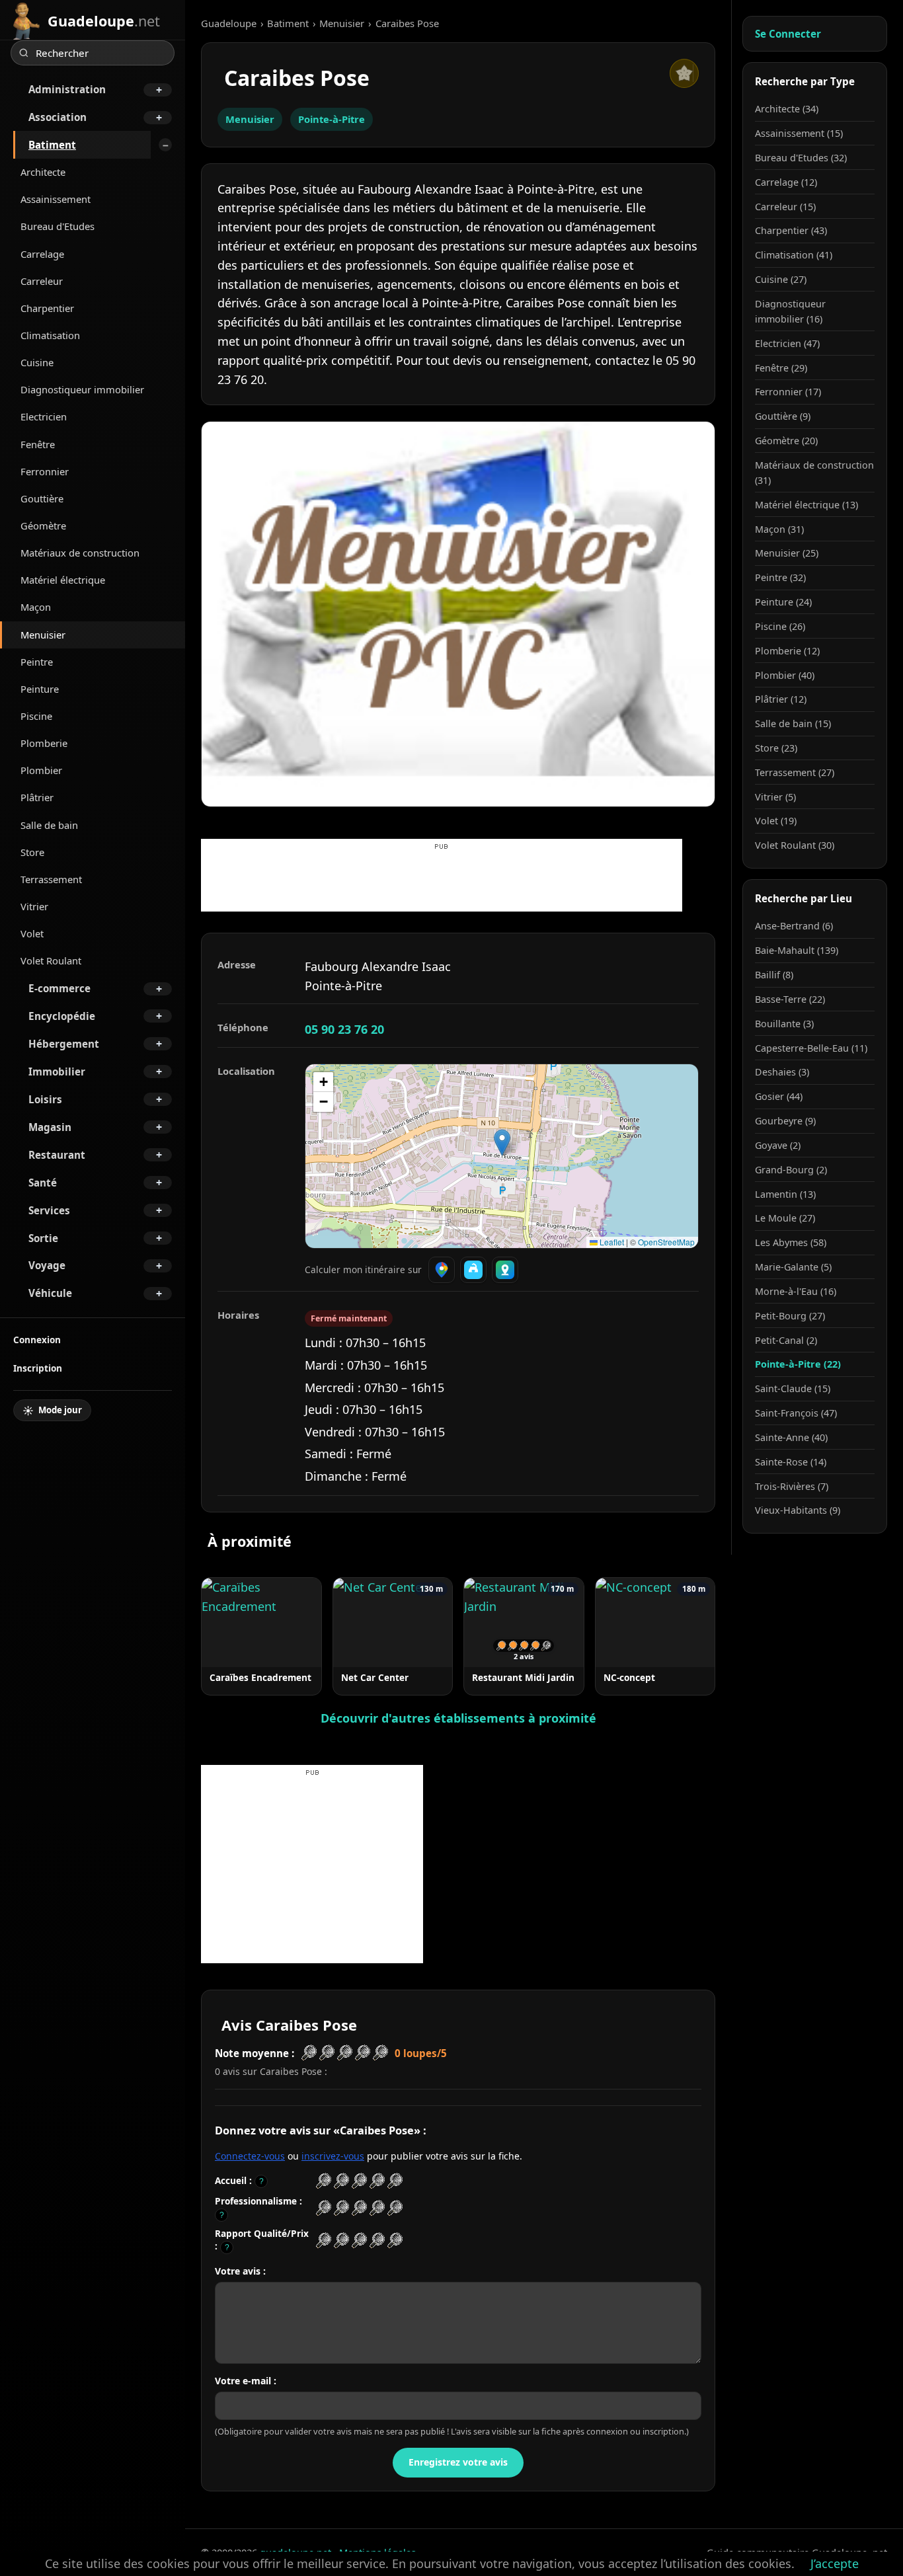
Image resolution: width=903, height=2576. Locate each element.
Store (32, 852)
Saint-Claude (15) (793, 1388)
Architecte (43, 172)
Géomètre (43, 526)
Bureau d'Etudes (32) (801, 158)
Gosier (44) (779, 1096)
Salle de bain (49, 825)
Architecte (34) (787, 109)
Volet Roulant (51, 960)
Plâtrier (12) (781, 699)
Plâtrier (37, 797)
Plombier (41, 770)
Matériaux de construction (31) (814, 473)
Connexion (37, 1340)
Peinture (40, 689)
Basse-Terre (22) (790, 999)
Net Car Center (375, 1677)
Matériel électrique (63, 580)
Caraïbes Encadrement (260, 1677)
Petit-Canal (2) (786, 1340)
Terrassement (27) (795, 772)
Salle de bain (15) (793, 723)
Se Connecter (788, 34)
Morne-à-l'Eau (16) (796, 1291)
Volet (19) (776, 821)
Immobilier (57, 1072)
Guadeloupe (229, 23)
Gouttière (42, 498)
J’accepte (835, 2563)
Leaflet (611, 1242)
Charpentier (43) (791, 230)
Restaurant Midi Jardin (523, 1677)
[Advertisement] (442, 882)
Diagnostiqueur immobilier (82, 389)
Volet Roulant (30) (795, 845)
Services (49, 1210)
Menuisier (43, 635)
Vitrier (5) (775, 797)
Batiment (52, 145)
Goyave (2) (778, 1145)
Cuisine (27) (781, 279)
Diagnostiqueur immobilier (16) (790, 311)
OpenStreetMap (666, 1242)
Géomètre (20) (786, 441)
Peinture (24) (783, 602)
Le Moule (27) (785, 1218)
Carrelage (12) (786, 182)
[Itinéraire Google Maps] (442, 1270)
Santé (43, 1183)
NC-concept (629, 1677)
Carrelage (42, 254)
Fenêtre (38, 444)
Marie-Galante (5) (793, 1267)
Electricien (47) (787, 343)
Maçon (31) (779, 529)
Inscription (38, 1368)
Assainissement (56, 199)
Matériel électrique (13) (806, 505)
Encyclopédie (62, 1016)
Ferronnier (45, 471)
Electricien (44, 416)
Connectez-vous (250, 2156)
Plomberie (44, 743)
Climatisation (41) (794, 255)
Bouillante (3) (784, 1024)
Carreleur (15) (785, 207)
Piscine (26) (780, 626)
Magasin (50, 1127)
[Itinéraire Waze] (473, 1270)
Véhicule (50, 1293)
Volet (32, 933)
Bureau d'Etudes (58, 226)
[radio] (324, 2181)
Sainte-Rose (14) (791, 1462)
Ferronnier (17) (788, 392)
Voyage (47, 1265)
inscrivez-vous (333, 2156)
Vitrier (34, 906)
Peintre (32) (780, 577)
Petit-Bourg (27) (790, 1316)
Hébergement (64, 1044)
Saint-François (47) (796, 1413)
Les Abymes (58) (791, 1242)
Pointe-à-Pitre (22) (798, 1364)
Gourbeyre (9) (785, 1121)
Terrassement (51, 879)
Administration (67, 89)
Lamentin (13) (785, 1194)
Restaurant (57, 1155)
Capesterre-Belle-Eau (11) (811, 1048)
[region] (502, 1156)
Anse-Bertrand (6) (794, 926)
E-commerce (59, 988)
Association (58, 117)
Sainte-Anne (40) (791, 1437)
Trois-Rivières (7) (792, 1486)
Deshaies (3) (782, 1072)
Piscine (36, 716)
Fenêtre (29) (781, 368)
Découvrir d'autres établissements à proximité (458, 1718)
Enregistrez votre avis (458, 2462)
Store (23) (776, 748)
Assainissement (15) (799, 133)
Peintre (37, 662)
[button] (502, 1143)
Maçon (36, 607)
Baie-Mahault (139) (797, 950)
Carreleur (42, 281)
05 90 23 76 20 (344, 1029)
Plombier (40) (785, 675)
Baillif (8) (774, 975)
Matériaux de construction (80, 553)
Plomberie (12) (787, 651)
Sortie (43, 1238)
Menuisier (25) (787, 553)
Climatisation (50, 335)
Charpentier (47, 308)
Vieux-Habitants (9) (798, 1510)
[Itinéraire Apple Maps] (505, 1270)
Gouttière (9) (783, 416)
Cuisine (37, 362)
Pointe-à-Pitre (332, 119)
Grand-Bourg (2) (791, 1170)
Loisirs (45, 1099)
